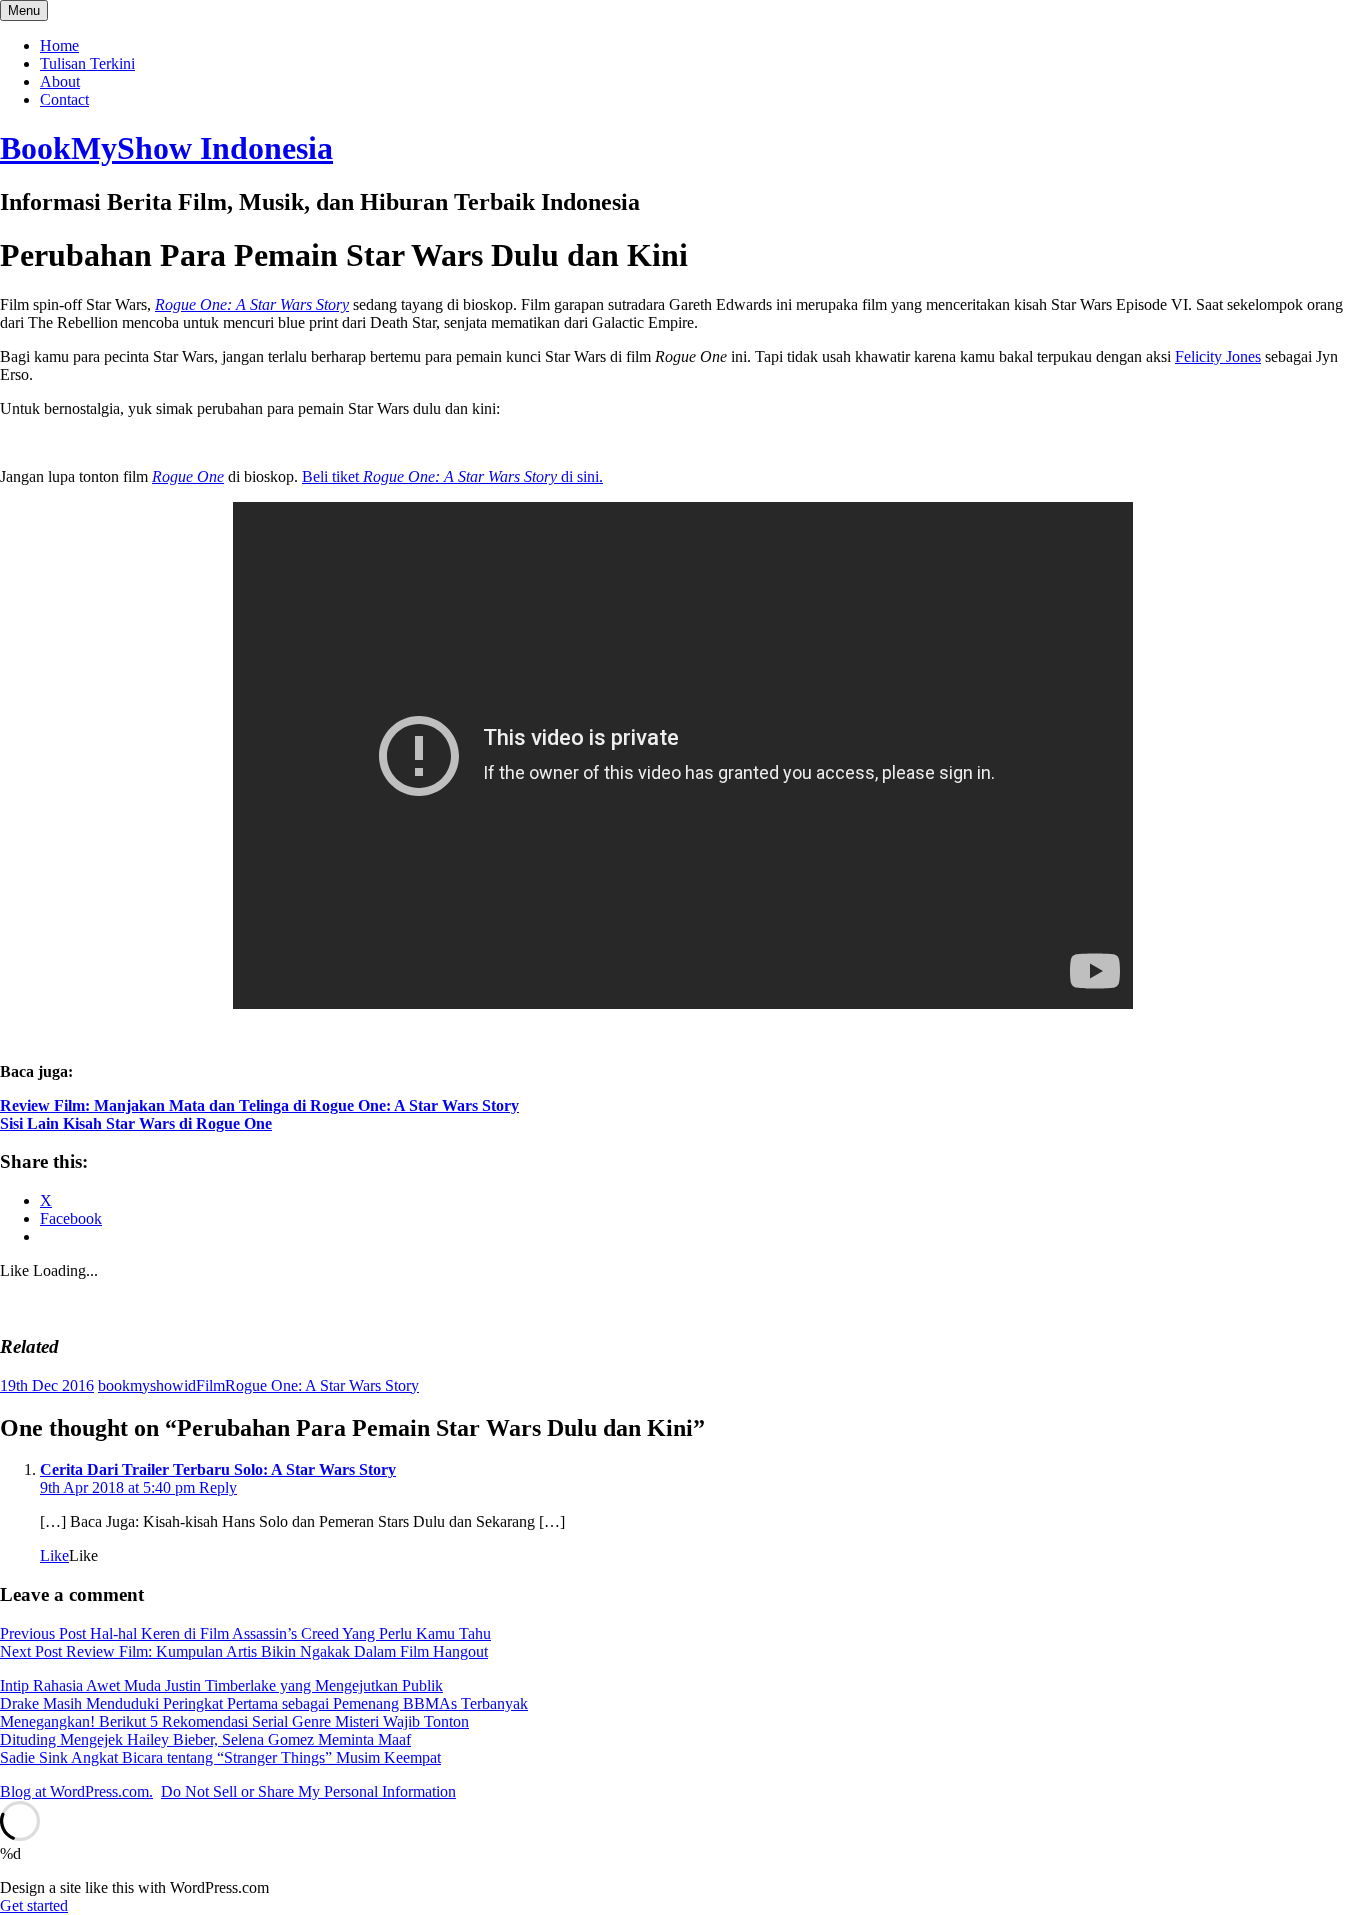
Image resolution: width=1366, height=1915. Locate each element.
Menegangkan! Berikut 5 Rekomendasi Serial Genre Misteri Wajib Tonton (234, 1721)
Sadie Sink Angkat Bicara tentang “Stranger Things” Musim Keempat (220, 1757)
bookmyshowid (147, 1385)
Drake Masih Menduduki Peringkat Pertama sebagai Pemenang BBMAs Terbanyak (264, 1703)
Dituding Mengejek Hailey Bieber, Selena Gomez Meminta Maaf (205, 1739)
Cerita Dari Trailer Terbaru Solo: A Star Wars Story (218, 1469)
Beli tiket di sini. (452, 476)
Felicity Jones (1218, 356)
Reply (218, 1487)
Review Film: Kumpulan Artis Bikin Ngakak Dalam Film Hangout (244, 1651)
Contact (64, 99)
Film (210, 1385)
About (60, 81)
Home (59, 45)
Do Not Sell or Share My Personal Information (308, 1791)
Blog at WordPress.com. (76, 1791)
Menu (24, 10)
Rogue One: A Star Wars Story (322, 1385)
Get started (34, 1905)
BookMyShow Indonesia (166, 148)
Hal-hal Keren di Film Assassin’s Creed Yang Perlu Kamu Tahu (245, 1633)
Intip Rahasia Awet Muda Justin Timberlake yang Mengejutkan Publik (221, 1685)
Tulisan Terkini (87, 63)
